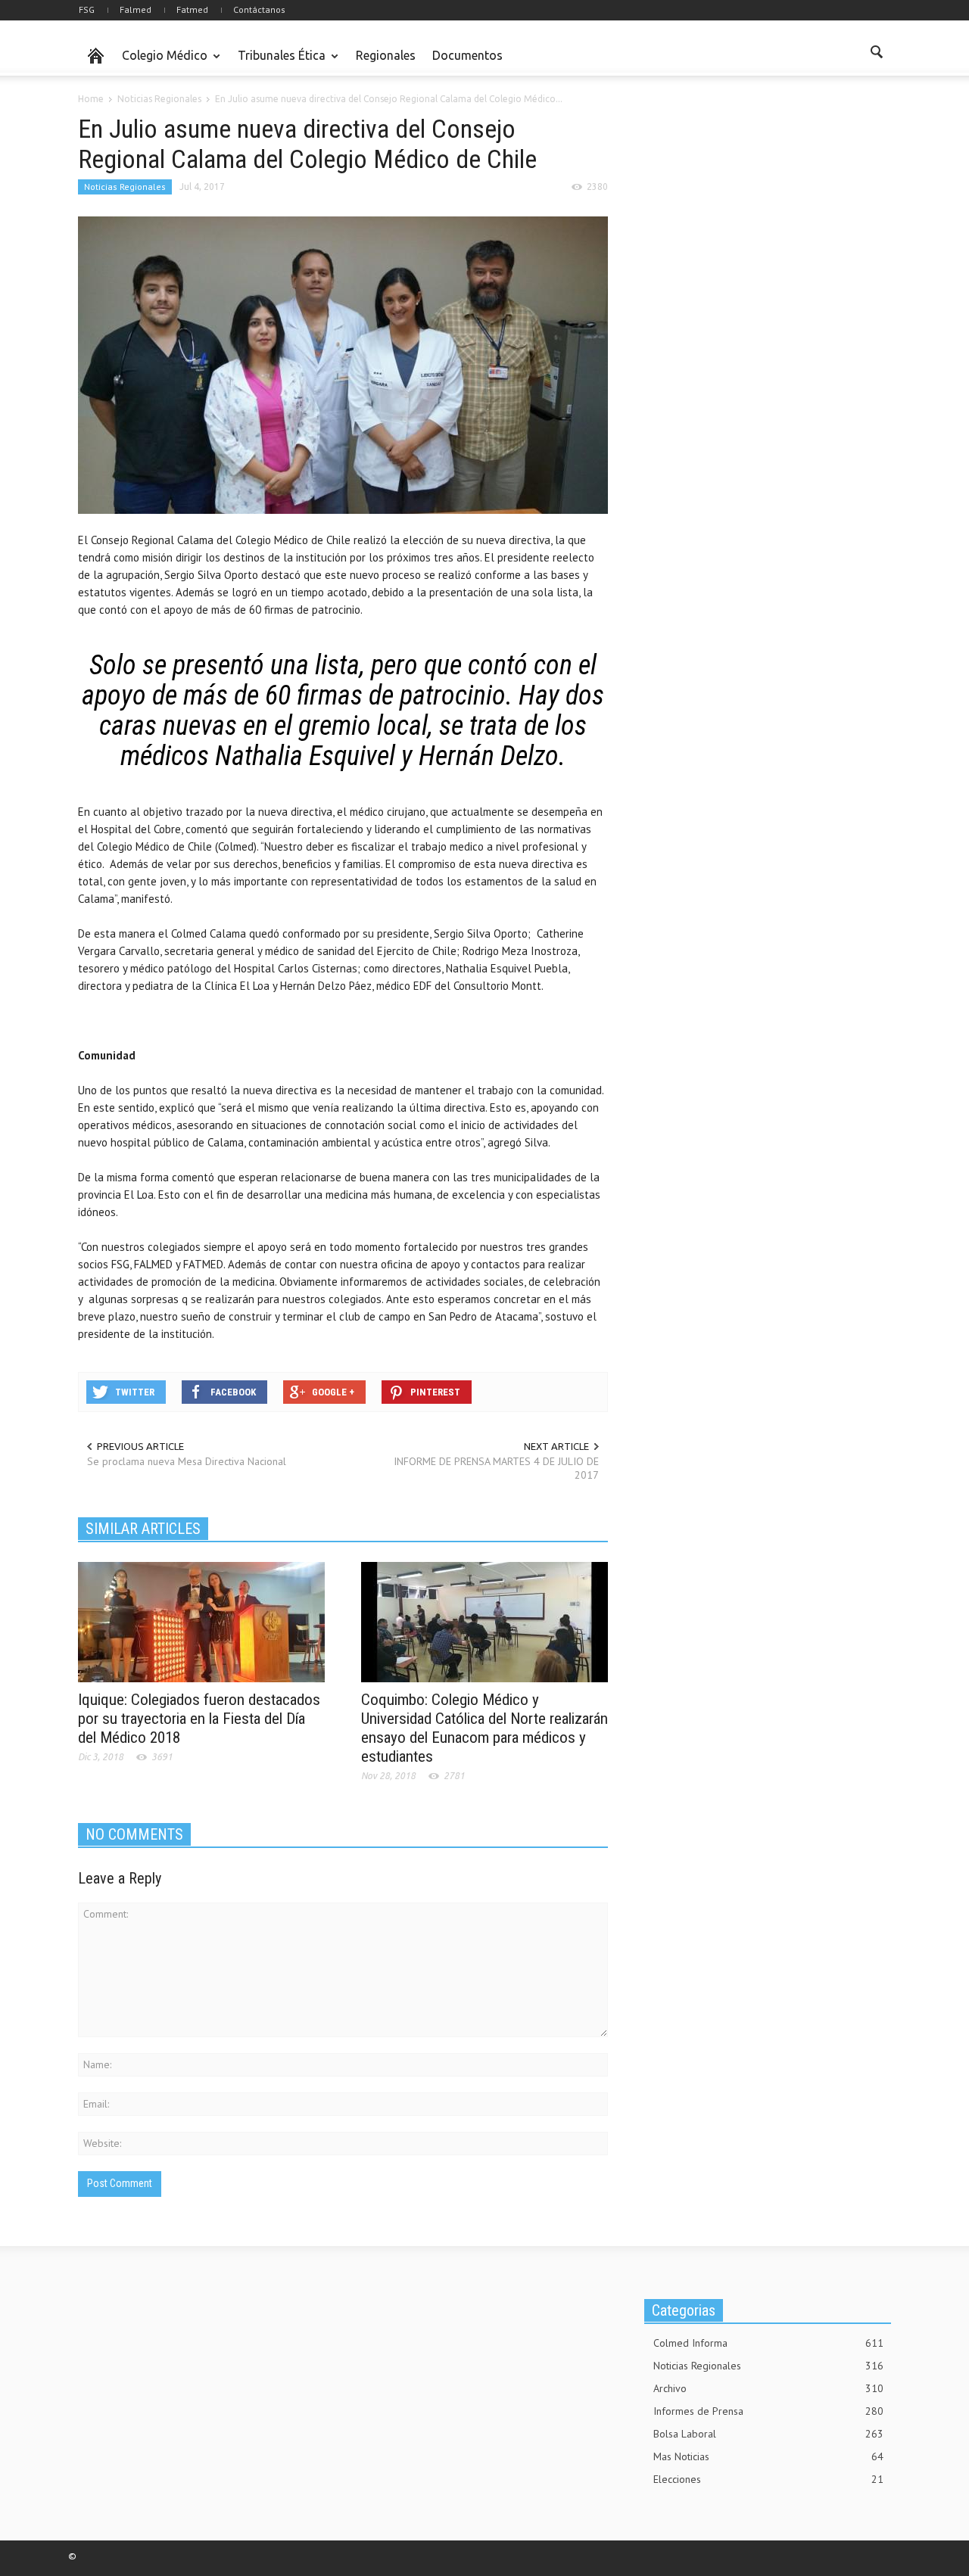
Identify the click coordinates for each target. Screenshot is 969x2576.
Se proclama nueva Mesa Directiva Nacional (187, 1461)
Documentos (467, 55)
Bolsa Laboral (768, 2434)
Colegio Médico (160, 62)
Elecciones (768, 2479)
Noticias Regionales (125, 187)
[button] (876, 54)
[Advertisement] (758, 207)
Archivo (768, 2388)
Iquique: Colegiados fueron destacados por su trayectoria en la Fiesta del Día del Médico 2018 (199, 1719)
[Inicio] (96, 56)
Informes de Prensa (768, 2411)
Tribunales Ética (277, 62)
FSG (87, 9)
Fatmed (192, 9)
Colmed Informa (768, 2343)
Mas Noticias (768, 2456)
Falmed (136, 9)
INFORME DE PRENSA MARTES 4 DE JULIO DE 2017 (496, 1468)
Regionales (386, 55)
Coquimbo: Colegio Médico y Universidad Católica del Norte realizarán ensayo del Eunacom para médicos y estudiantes (484, 1728)
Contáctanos (259, 9)
